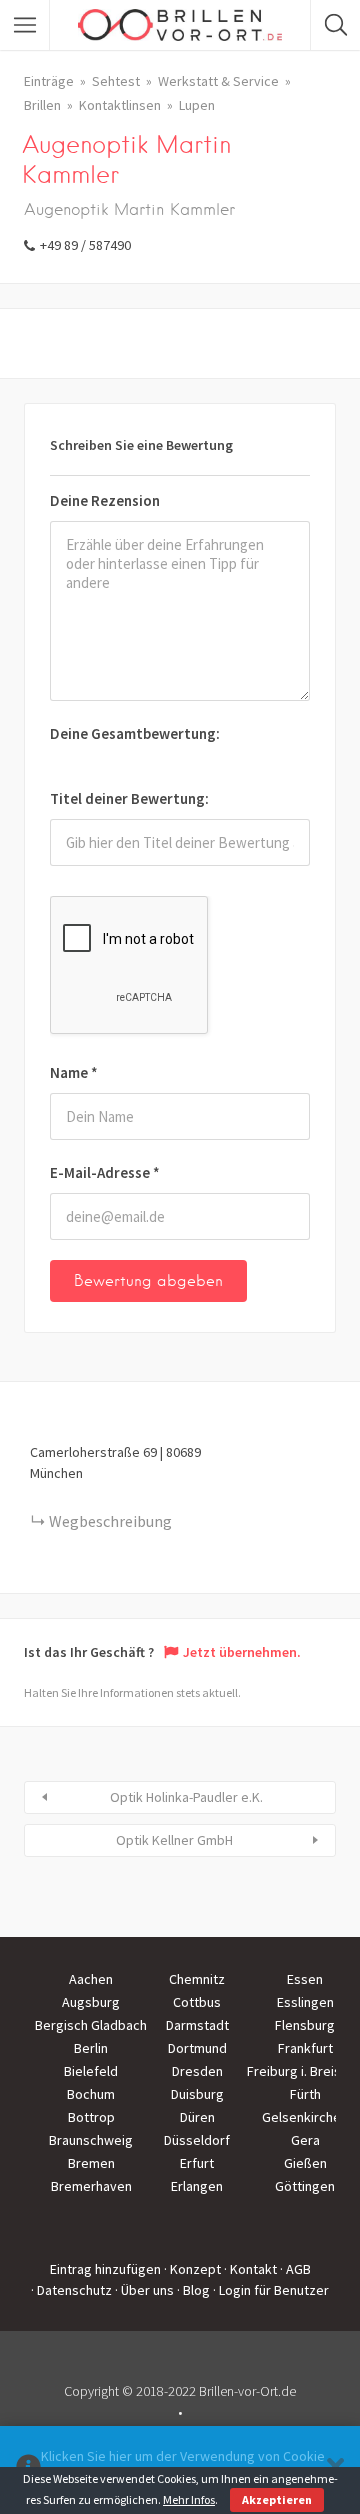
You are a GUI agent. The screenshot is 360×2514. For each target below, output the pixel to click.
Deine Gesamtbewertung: (135, 733)
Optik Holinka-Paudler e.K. (186, 1797)
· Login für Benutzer (271, 2290)
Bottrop (91, 2117)
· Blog (193, 2290)
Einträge (49, 81)
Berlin (91, 2048)
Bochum (91, 2094)
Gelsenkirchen (305, 2117)
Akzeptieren (277, 2499)
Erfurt (197, 2163)
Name (74, 1072)
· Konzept (192, 2269)
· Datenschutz (71, 2290)
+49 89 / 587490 (85, 245)
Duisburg (197, 2094)
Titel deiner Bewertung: (129, 798)
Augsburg (91, 2002)
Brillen (42, 105)
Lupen (197, 105)
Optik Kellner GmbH (174, 1840)
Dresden (197, 2071)
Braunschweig (91, 2140)
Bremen (91, 2163)
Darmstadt (197, 2025)
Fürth (305, 2094)
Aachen (91, 1979)
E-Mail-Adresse (105, 1172)
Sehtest (116, 81)
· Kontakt (250, 2269)
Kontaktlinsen (120, 105)
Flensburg (305, 2025)
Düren (197, 2117)
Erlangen (197, 2186)
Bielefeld (91, 2071)
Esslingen (305, 2002)
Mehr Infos (189, 2499)
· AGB (295, 2269)
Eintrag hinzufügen (105, 2269)
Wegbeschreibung (110, 1521)
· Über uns (144, 2290)
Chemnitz (197, 1979)
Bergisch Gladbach (91, 2025)
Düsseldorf (197, 2140)
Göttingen (305, 2186)
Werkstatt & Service (218, 81)
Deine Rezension (105, 500)
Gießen (305, 2163)
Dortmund (197, 2048)
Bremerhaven (91, 2186)
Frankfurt (305, 2048)
